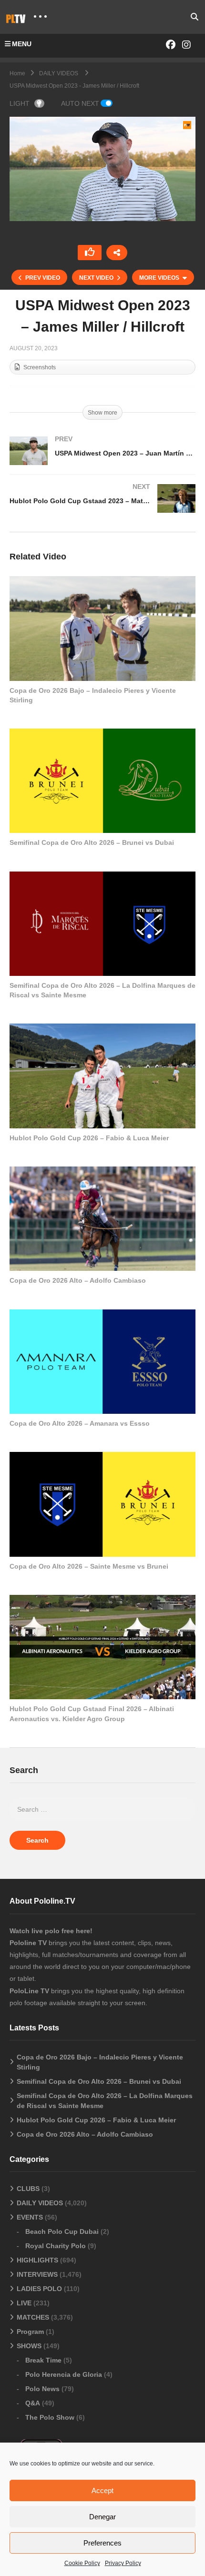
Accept (102, 2490)
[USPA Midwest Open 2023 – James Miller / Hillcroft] (102, 628)
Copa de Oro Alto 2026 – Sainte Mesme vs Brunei (89, 1566)
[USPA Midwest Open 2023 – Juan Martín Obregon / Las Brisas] (102, 460)
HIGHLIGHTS (37, 2260)
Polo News (42, 2389)
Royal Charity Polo (56, 2246)
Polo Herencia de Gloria (64, 2374)
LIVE (24, 2303)
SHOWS (29, 2346)
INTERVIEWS (37, 2274)
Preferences (102, 2543)
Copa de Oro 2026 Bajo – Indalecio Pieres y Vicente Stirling (100, 2062)
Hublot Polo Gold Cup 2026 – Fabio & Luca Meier (89, 1138)
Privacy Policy (123, 2563)
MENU (22, 44)
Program (30, 2332)
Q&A (33, 2403)
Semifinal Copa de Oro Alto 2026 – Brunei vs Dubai (92, 842)
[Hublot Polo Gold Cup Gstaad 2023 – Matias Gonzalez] (102, 508)
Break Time (43, 2360)
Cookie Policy (82, 2563)
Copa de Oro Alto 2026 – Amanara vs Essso (80, 1423)
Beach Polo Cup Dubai (62, 2231)
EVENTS (30, 2217)
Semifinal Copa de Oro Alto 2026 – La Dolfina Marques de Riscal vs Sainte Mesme (105, 2101)
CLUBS (28, 2189)
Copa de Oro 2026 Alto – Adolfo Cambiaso (78, 1280)
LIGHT (20, 103)
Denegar (102, 2517)
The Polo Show (50, 2417)
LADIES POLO (39, 2289)
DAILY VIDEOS (40, 2203)
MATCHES (33, 2317)
